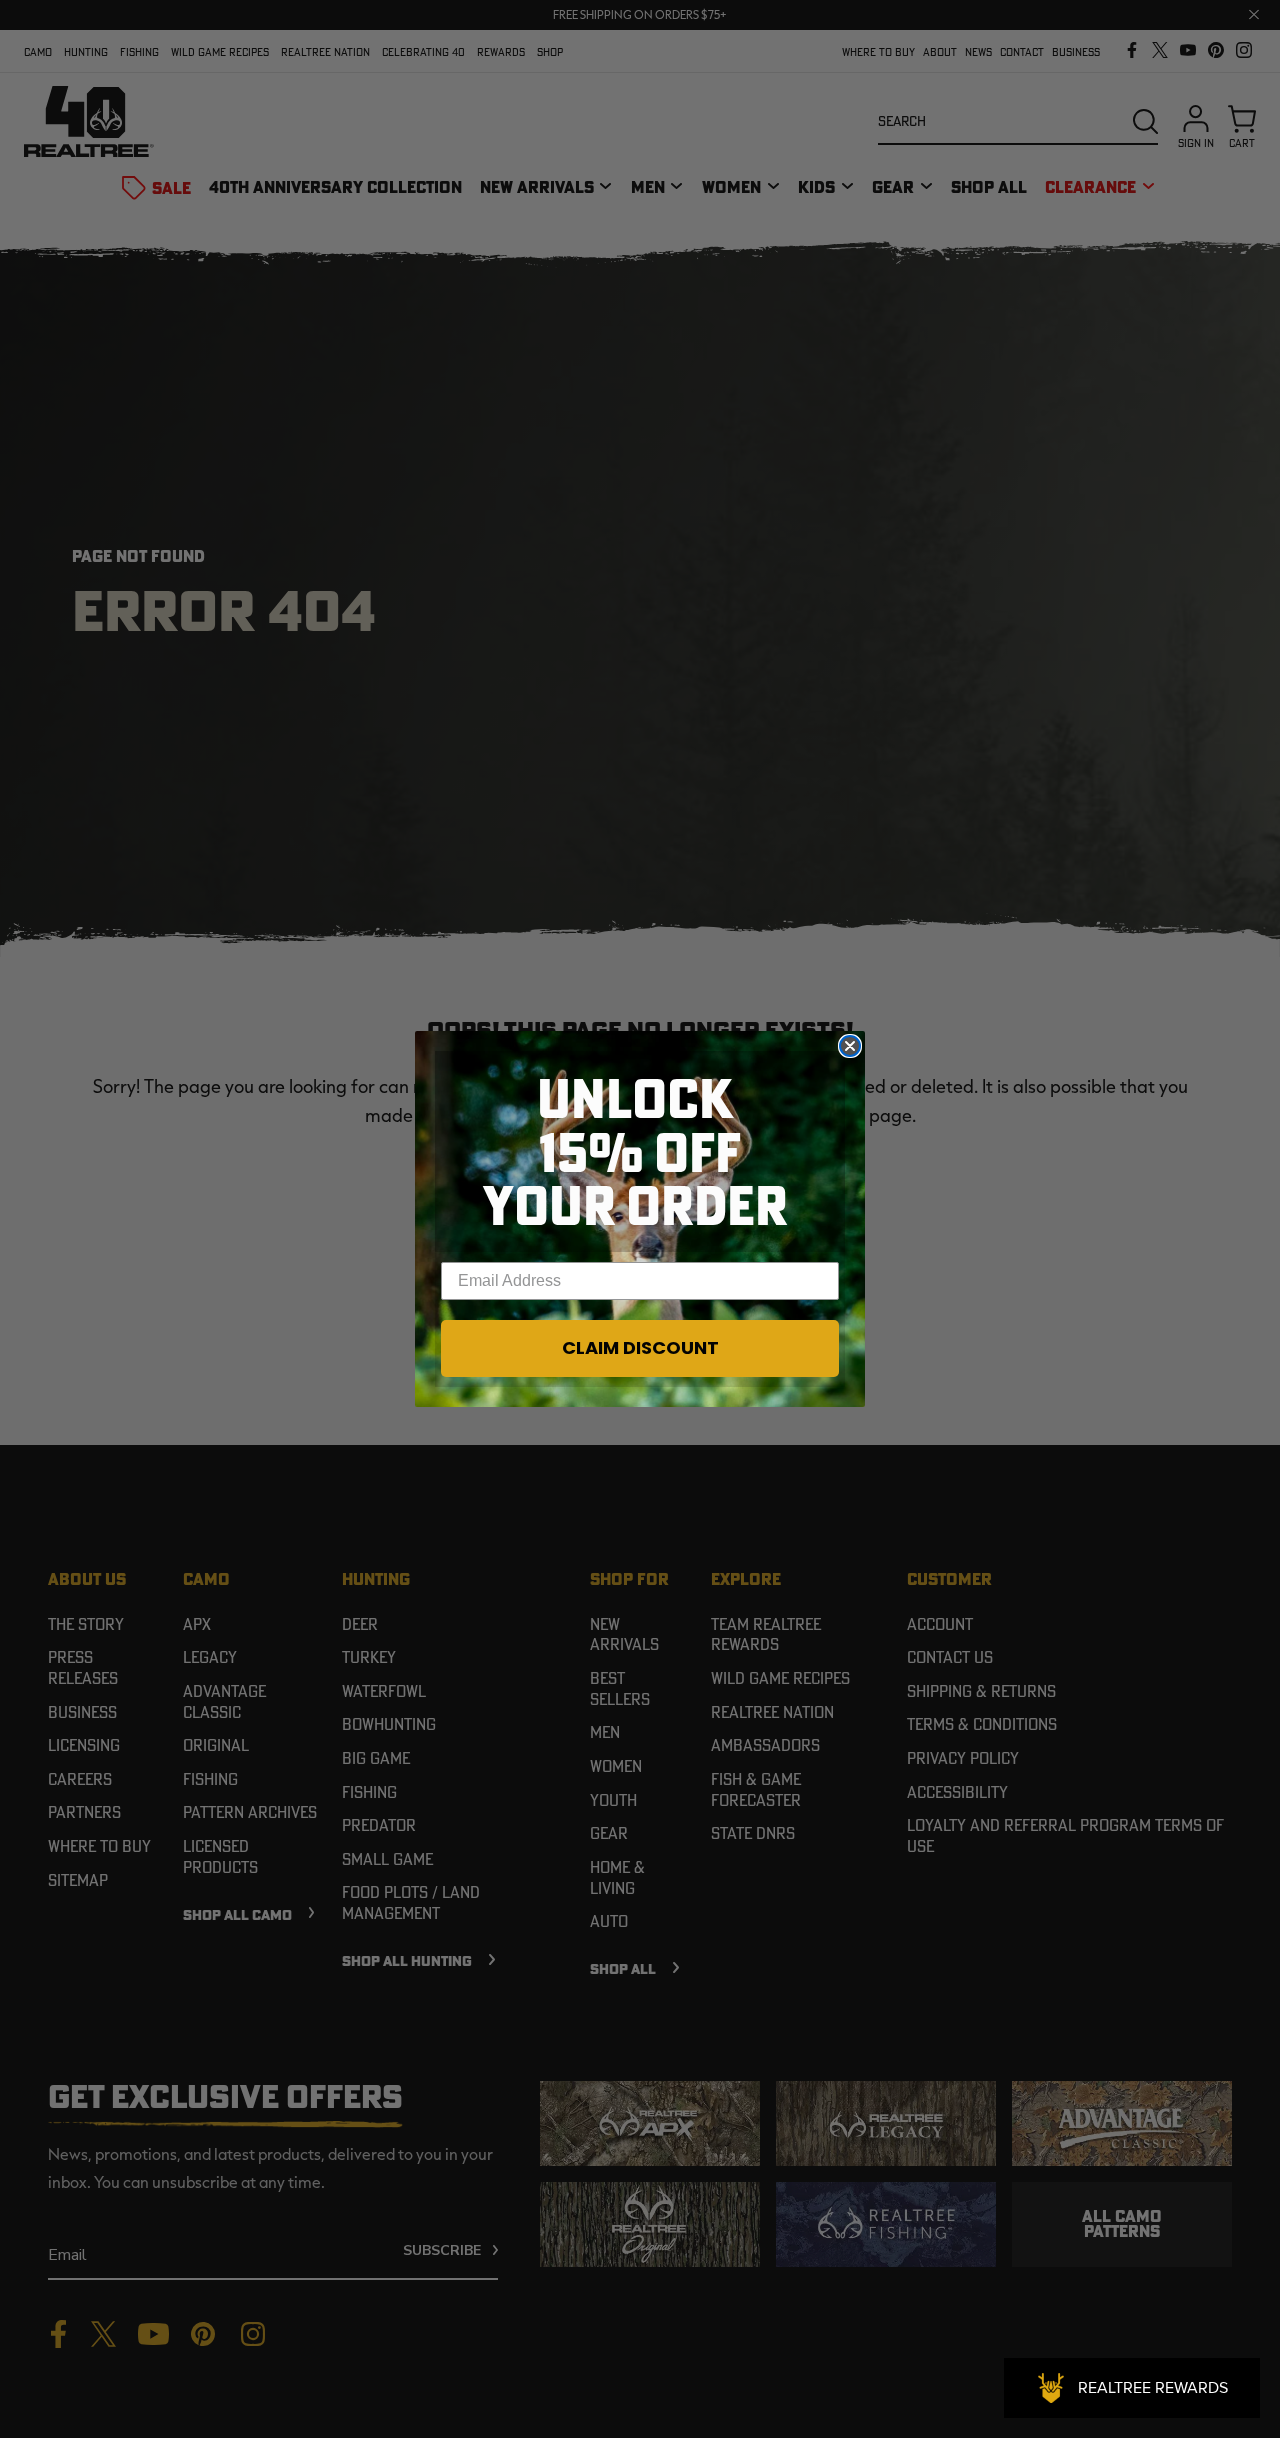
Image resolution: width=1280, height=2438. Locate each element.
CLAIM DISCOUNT (640, 1347)
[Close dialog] (850, 1046)
